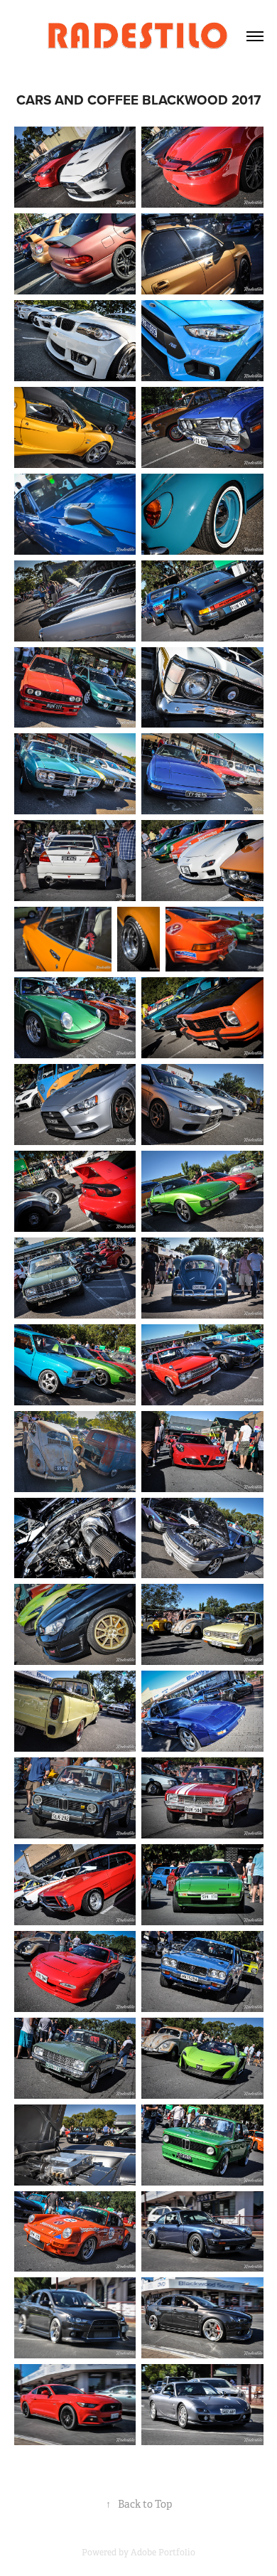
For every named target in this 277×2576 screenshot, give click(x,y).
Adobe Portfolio (163, 2553)
